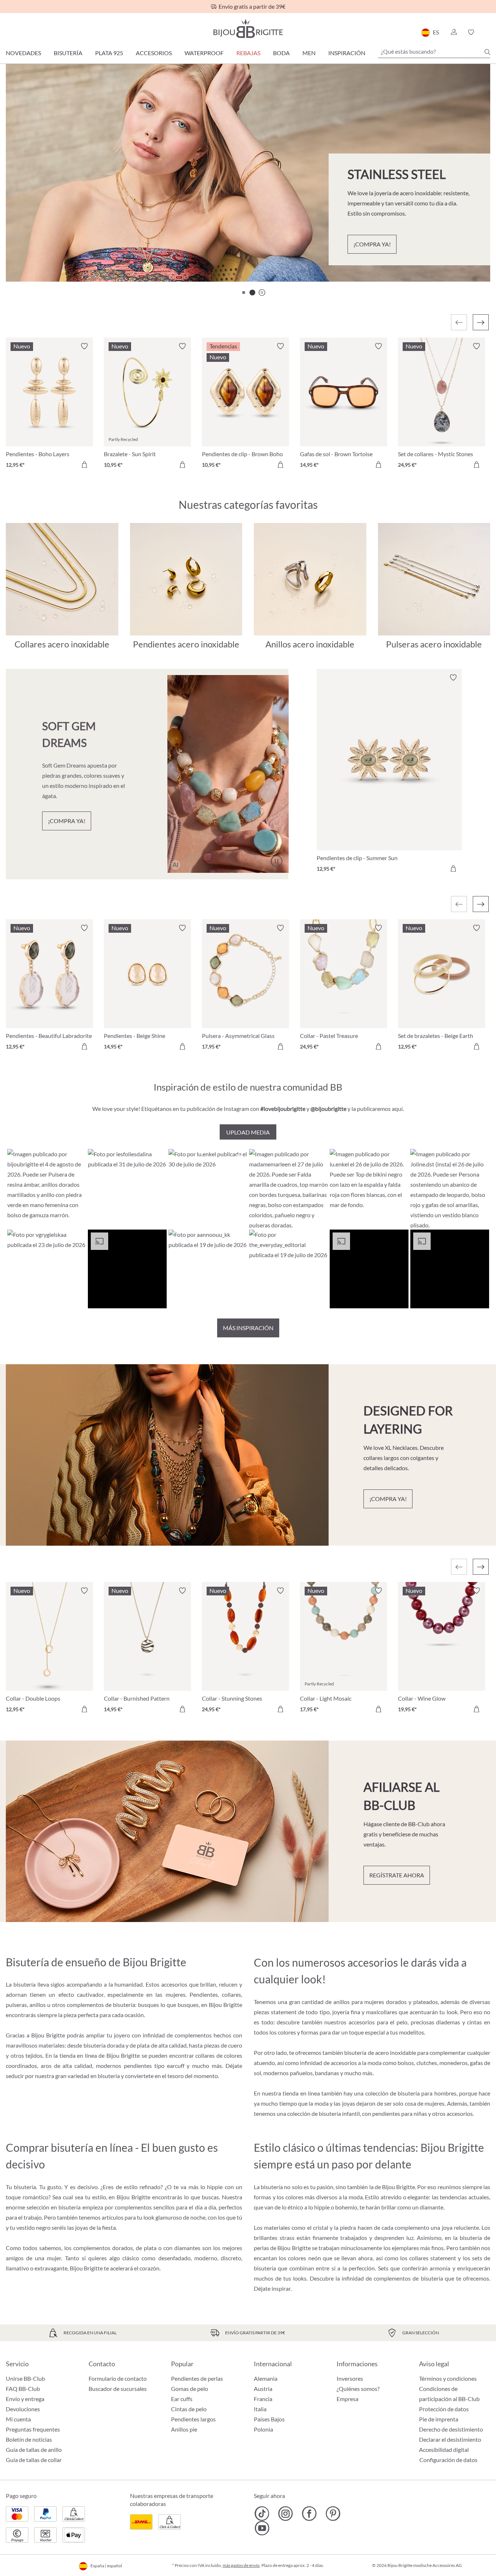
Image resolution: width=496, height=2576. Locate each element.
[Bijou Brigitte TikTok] (262, 2514)
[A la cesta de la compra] (84, 465)
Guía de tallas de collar (34, 2460)
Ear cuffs (182, 2399)
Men (309, 53)
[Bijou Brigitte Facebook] (309, 2514)
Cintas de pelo (189, 2409)
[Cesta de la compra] (488, 32)
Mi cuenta (18, 2419)
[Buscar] (487, 52)
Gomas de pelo (190, 2389)
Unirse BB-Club (25, 2378)
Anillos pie (184, 2429)
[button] (454, 32)
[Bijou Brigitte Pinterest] (333, 2514)
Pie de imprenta (439, 2419)
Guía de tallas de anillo (34, 2450)
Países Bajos (269, 2419)
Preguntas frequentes (33, 2429)
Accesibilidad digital (444, 2450)
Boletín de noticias (29, 2439)
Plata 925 (109, 53)
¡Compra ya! (372, 244)
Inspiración (347, 53)
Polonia (263, 2429)
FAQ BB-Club (23, 2389)
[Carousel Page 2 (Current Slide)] (252, 293)
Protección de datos (444, 2409)
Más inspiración (248, 1328)
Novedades (23, 53)
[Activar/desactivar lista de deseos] (84, 346)
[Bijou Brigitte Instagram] (286, 2514)
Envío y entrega (25, 2399)
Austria (263, 2389)
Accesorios (154, 53)
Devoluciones (23, 2409)
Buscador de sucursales (118, 2389)
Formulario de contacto (118, 2378)
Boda (281, 53)
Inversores (350, 2378)
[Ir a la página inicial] (248, 28)
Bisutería (68, 53)
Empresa (347, 2399)
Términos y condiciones (448, 2378)
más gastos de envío (241, 2565)
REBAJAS (248, 53)
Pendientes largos (193, 2419)
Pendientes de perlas (197, 2378)
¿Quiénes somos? (358, 2389)
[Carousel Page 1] (244, 293)
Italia (260, 2409)
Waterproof (204, 53)
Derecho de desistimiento (451, 2429)
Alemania (266, 2378)
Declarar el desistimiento (450, 2439)
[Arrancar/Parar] (276, 861)
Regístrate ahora (397, 1875)
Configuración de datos (448, 2460)
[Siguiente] (481, 322)
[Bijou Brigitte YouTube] (262, 2528)
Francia (263, 2399)
